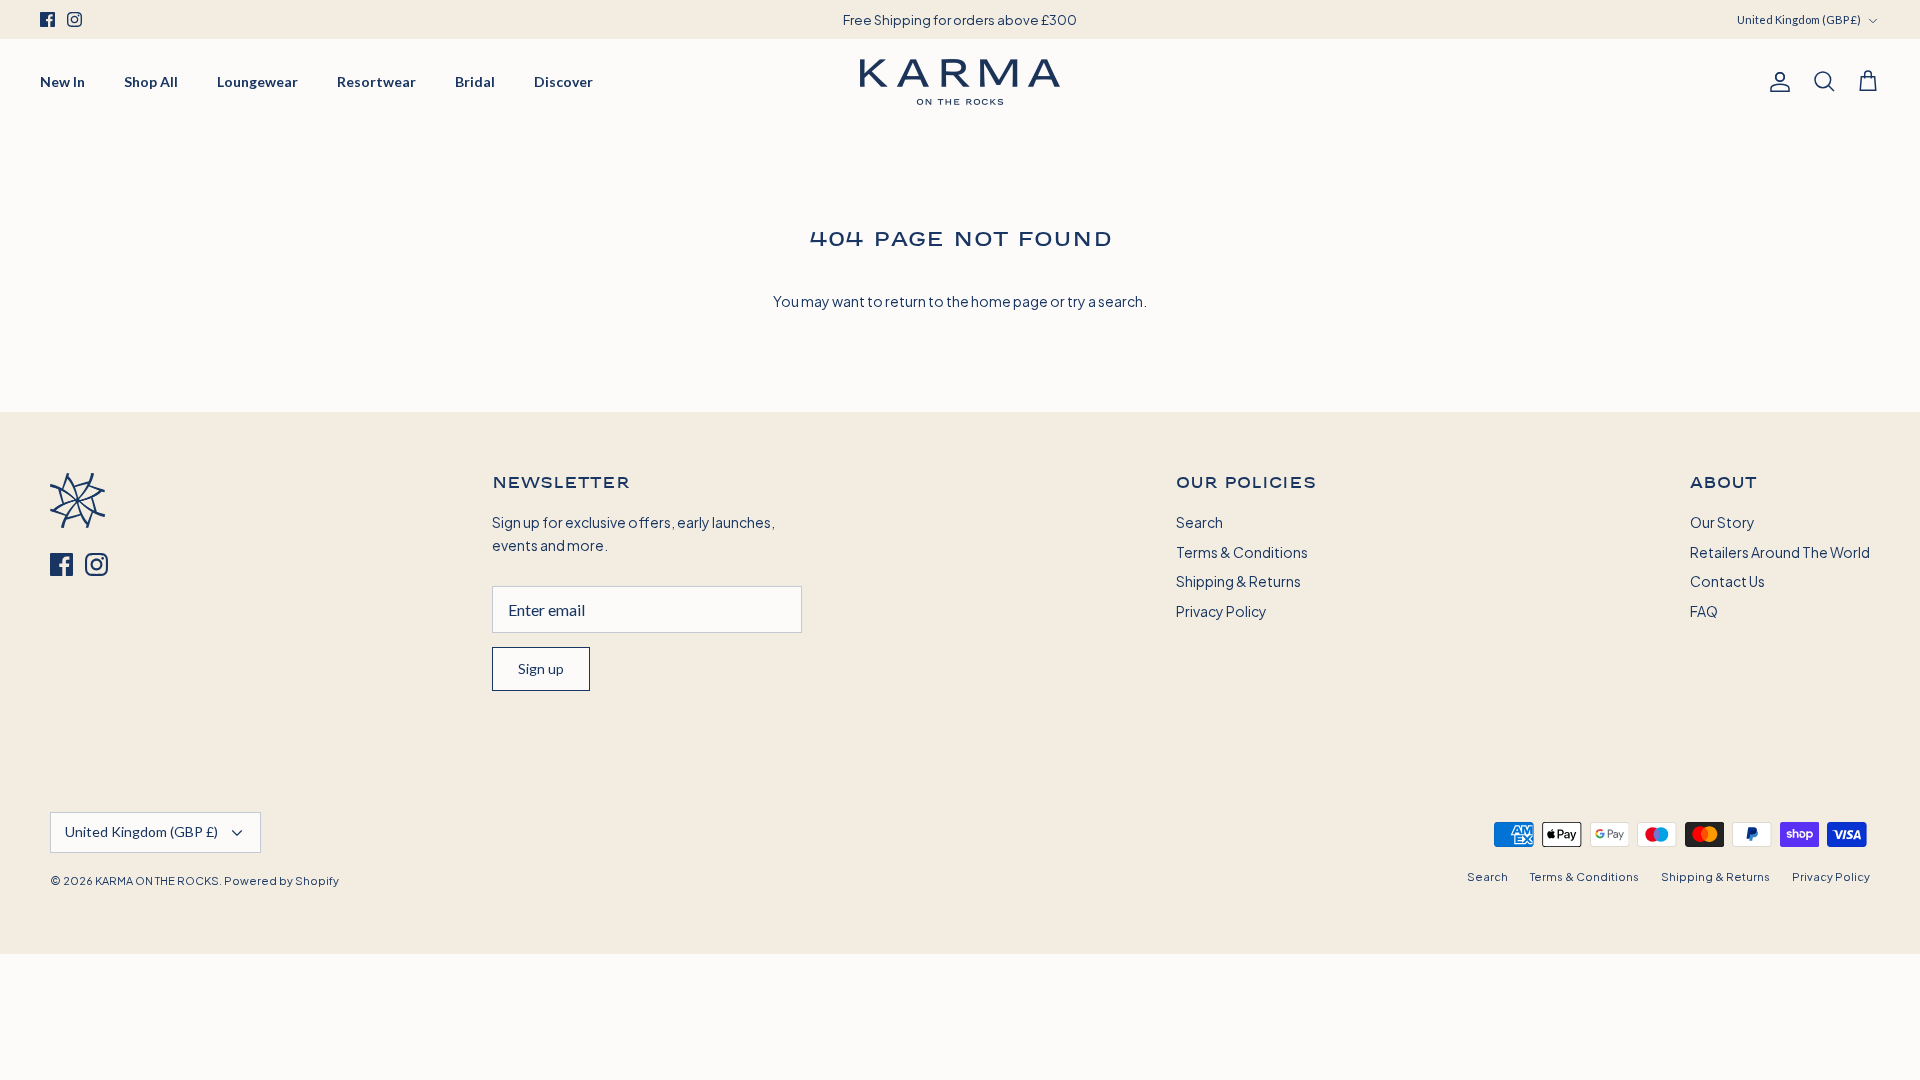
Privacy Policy (1221, 610)
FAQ (1704, 610)
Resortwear (376, 81)
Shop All (151, 81)
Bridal (475, 81)
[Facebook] (47, 19)
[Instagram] (74, 19)
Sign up (541, 668)
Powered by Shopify (281, 880)
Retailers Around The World (1780, 551)
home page (1009, 300)
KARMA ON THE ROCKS (157, 880)
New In (62, 81)
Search (1199, 521)
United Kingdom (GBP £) (1799, 19)
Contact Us (1727, 580)
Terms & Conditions (1242, 551)
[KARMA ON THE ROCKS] (960, 82)
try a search (1105, 300)
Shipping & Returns (1238, 580)
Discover (563, 81)
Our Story (1722, 521)
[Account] (1776, 82)
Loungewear (257, 81)
